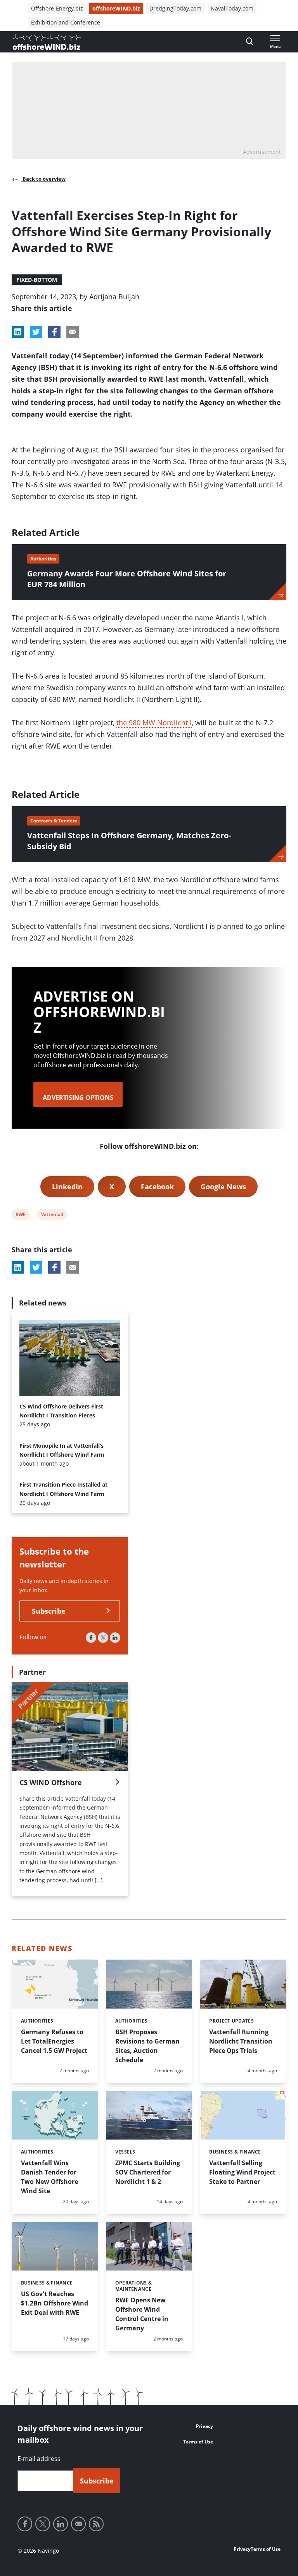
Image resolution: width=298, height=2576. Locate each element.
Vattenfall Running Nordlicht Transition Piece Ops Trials (241, 2041)
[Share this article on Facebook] (54, 332)
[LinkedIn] (115, 1638)
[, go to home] (47, 42)
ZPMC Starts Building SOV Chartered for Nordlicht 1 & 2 (148, 2172)
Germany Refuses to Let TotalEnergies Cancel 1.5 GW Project (54, 2041)
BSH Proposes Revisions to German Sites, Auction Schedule (147, 2046)
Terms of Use (198, 2442)
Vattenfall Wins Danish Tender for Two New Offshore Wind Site (49, 2177)
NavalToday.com (232, 8)
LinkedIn (67, 1187)
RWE (20, 1216)
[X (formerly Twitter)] (103, 1638)
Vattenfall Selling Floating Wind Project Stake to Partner (242, 2172)
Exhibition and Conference (66, 22)
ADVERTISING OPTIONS (78, 1098)
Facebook (157, 1187)
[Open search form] (250, 42)
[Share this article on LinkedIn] (18, 332)
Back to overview (43, 179)
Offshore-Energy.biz (57, 8)
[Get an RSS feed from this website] (96, 2524)
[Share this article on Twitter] (36, 332)
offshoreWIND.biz (116, 8)
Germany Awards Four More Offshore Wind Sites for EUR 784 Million (127, 579)
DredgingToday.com (175, 8)
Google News (223, 1187)
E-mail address (39, 2459)
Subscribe (49, 1611)
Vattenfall (52, 1216)
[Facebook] (91, 1638)
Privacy (204, 2426)
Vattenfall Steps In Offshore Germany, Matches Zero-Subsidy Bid (129, 841)
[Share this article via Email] (73, 332)
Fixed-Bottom (37, 280)
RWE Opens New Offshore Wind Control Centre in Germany (142, 2314)
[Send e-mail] (78, 2524)
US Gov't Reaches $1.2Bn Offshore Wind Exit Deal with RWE (55, 2303)
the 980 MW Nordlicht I (154, 723)
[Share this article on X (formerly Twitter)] (36, 1267)
